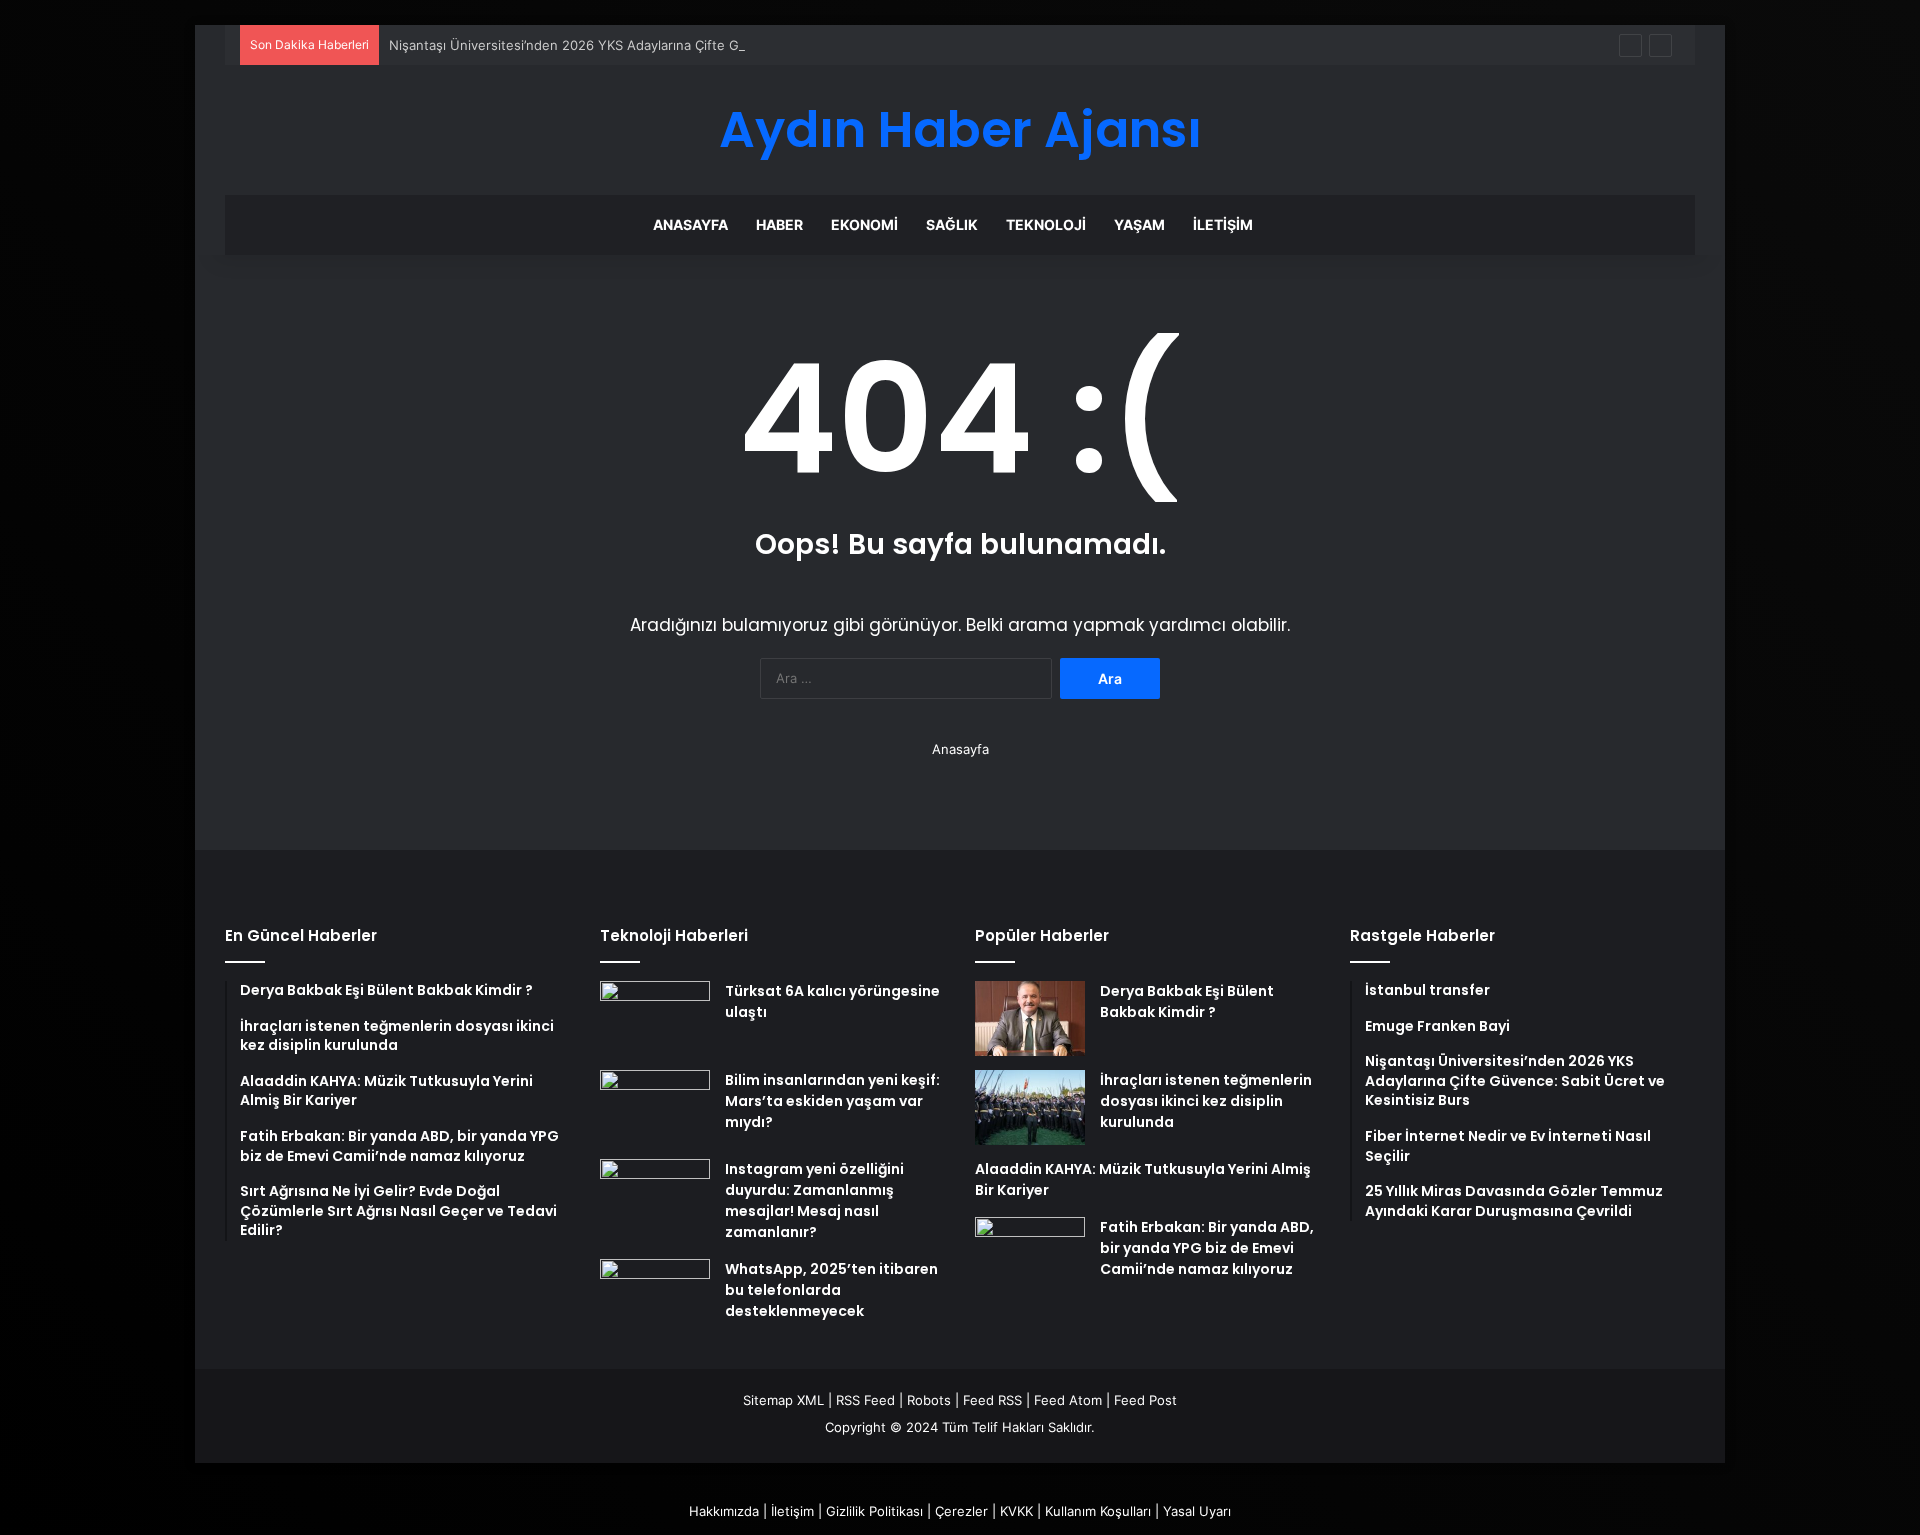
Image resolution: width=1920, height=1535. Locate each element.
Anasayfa (690, 224)
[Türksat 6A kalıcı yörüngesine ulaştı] (655, 1018)
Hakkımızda (724, 1511)
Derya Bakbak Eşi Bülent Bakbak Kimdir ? (1187, 1001)
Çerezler (961, 1511)
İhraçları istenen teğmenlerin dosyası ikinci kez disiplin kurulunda (1206, 1101)
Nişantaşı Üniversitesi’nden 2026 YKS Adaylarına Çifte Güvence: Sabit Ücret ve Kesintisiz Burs (682, 45)
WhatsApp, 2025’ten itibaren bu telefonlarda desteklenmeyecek (831, 1290)
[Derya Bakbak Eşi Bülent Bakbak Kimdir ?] (1030, 1018)
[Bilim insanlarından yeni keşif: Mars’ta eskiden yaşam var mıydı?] (655, 1107)
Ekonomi (864, 224)
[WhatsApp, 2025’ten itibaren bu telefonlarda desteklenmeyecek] (655, 1296)
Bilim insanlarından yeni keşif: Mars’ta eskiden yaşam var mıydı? (832, 1101)
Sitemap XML (783, 1400)
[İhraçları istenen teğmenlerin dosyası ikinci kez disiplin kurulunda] (1030, 1107)
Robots (929, 1400)
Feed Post (1145, 1400)
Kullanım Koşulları (1098, 1511)
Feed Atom (1068, 1400)
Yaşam (1139, 224)
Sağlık (952, 224)
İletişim (1223, 224)
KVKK (1016, 1511)
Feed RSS (992, 1400)
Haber (779, 224)
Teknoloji (1046, 224)
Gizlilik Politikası (874, 1511)
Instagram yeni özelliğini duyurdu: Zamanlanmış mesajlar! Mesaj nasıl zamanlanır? (814, 1200)
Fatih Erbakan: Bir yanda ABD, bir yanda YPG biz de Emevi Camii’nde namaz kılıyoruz (1207, 1248)
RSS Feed (865, 1400)
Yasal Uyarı (1197, 1511)
